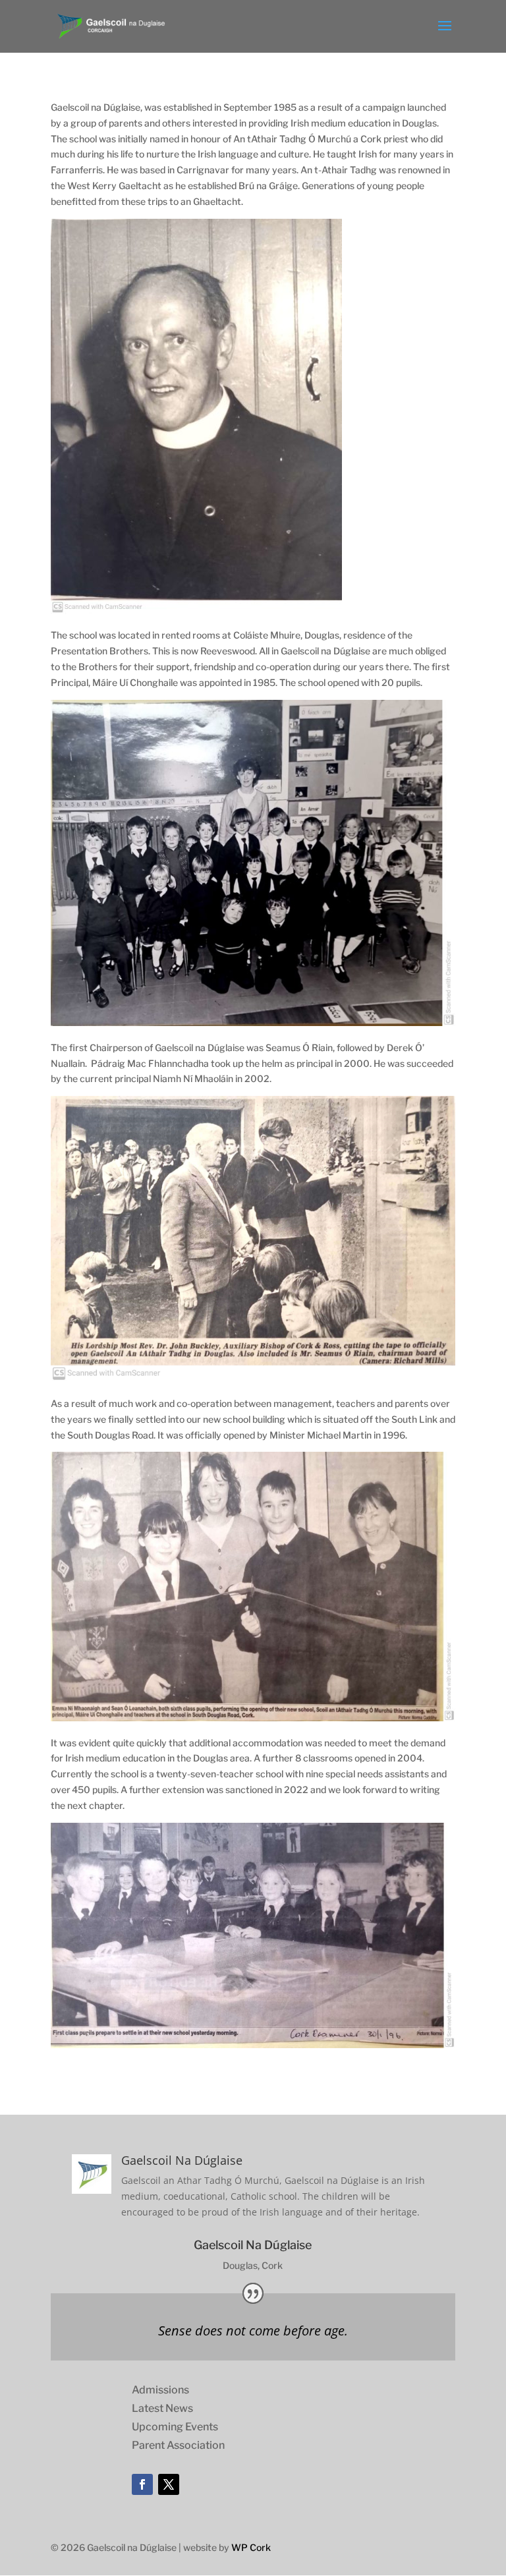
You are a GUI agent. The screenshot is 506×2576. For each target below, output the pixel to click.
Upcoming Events (175, 2427)
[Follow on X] (169, 2484)
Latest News (162, 2408)
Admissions (160, 2390)
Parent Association (178, 2445)
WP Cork (251, 2547)
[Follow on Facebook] (142, 2484)
